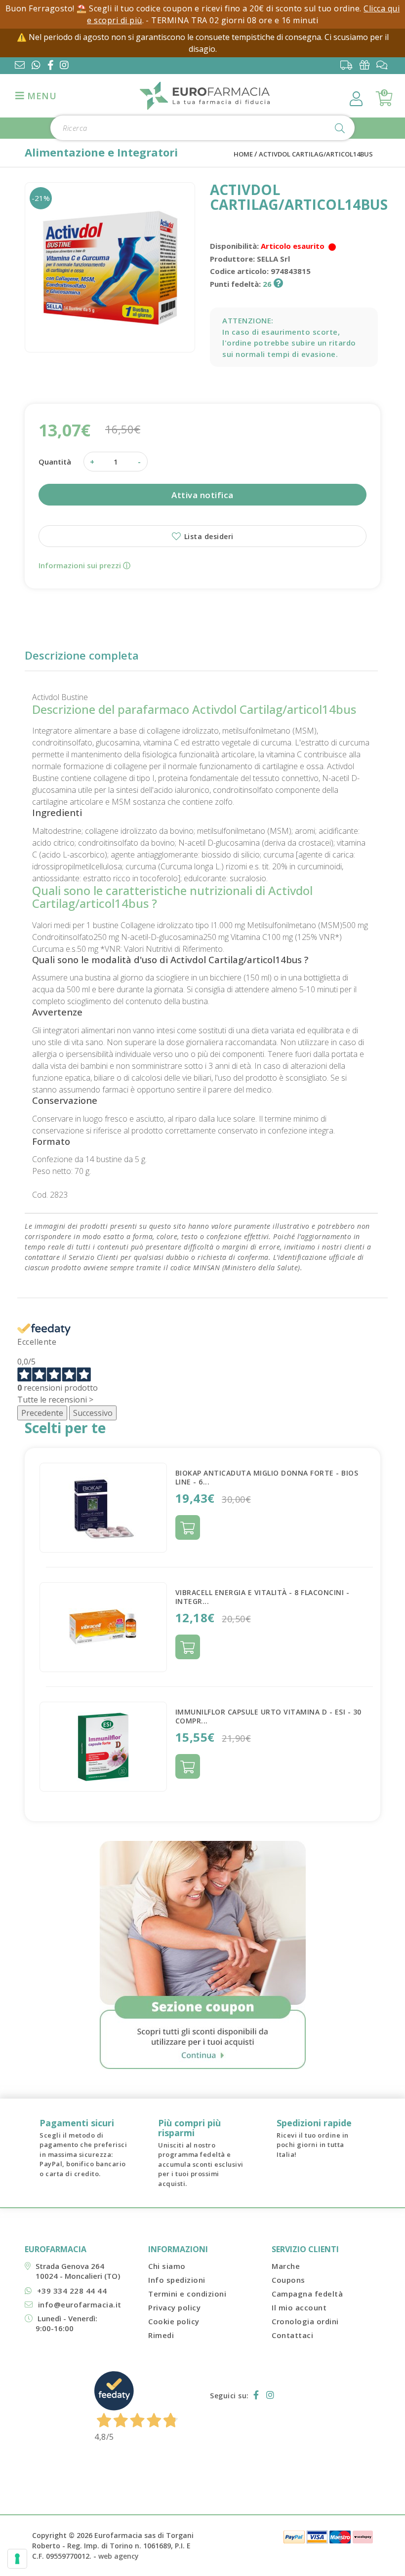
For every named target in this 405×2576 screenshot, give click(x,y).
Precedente (42, 1413)
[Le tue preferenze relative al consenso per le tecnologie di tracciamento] (17, 2559)
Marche (286, 2266)
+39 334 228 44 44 (72, 2291)
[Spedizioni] (349, 65)
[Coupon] (367, 65)
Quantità (55, 462)
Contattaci (292, 2335)
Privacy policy (174, 2307)
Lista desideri (208, 536)
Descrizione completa (82, 655)
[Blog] (385, 65)
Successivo (93, 1413)
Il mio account (299, 2307)
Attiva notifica (202, 495)
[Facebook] (53, 66)
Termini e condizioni (187, 2294)
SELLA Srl (273, 259)
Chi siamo (167, 2266)
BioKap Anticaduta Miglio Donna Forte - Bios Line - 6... (267, 1477)
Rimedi (161, 2335)
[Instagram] (66, 66)
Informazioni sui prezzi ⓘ (84, 565)
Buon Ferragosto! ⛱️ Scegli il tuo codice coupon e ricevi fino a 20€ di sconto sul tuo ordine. (185, 8)
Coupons (288, 2280)
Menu (41, 96)
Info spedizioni (177, 2280)
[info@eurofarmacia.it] (20, 66)
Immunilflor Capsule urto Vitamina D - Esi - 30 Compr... (268, 1716)
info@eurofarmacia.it (80, 2304)
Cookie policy (174, 2321)
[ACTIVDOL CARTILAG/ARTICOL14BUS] (110, 267)
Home (243, 154)
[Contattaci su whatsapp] (36, 66)
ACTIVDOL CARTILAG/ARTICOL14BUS (316, 154)
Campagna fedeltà (307, 2294)
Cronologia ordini (305, 2321)
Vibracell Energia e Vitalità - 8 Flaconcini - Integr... (263, 1597)
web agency (119, 2556)
